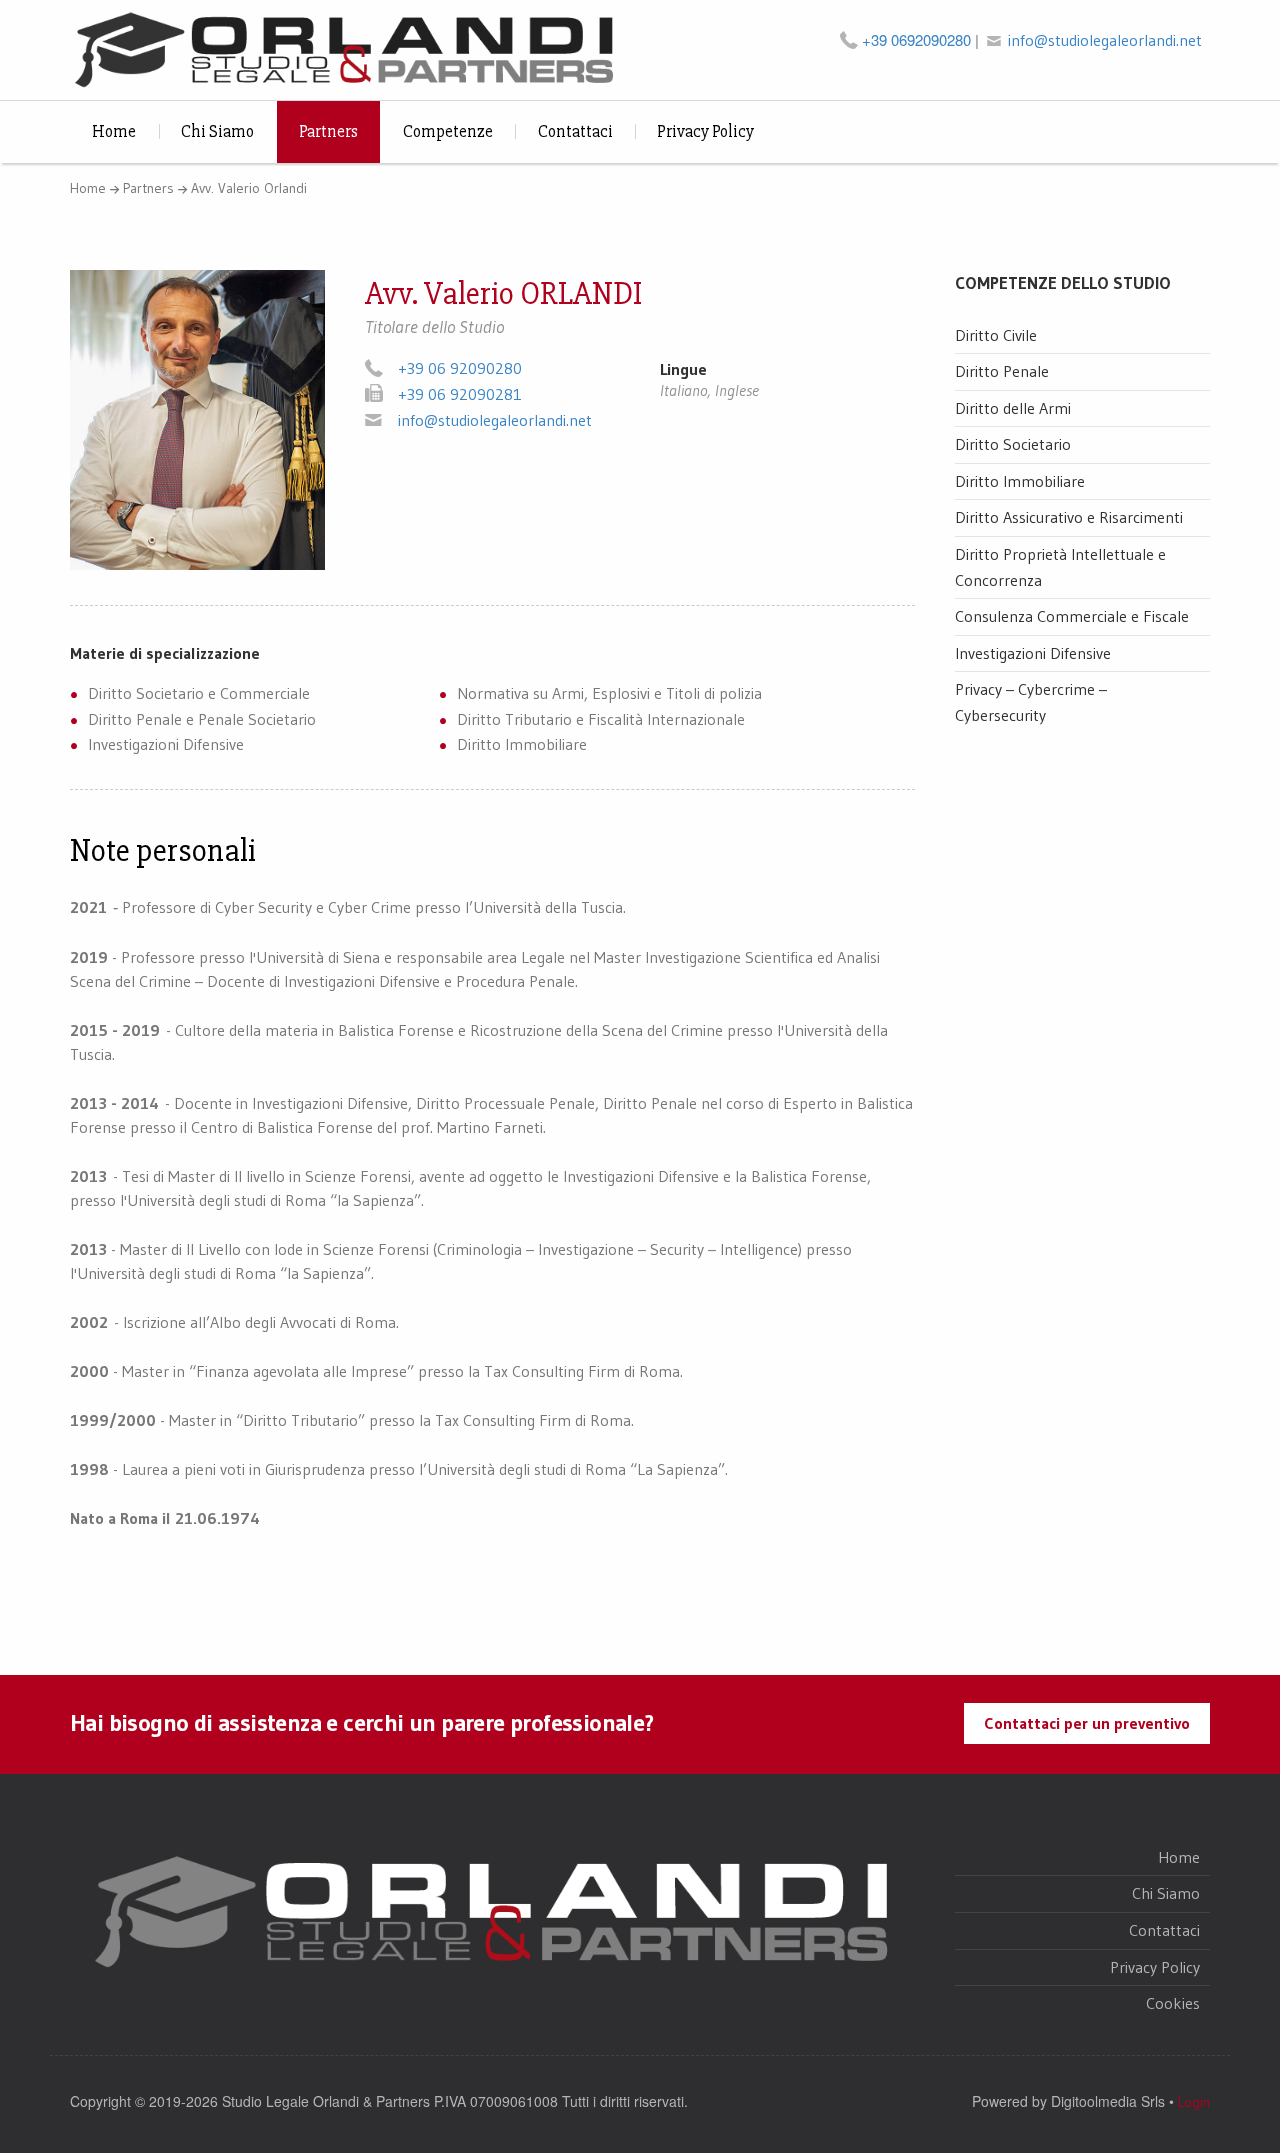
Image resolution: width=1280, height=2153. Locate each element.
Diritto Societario (1013, 444)
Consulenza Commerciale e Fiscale (1072, 616)
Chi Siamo (217, 131)
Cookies (1173, 2003)
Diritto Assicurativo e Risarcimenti (1069, 517)
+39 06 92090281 (460, 394)
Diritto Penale (1002, 371)
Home (114, 131)
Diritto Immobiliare (1020, 481)
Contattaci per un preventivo (1087, 1723)
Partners (328, 131)
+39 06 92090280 (460, 368)
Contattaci (575, 131)
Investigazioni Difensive (1033, 653)
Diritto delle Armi (1013, 408)
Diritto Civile (996, 335)
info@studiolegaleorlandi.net (1105, 40)
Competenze (448, 131)
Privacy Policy (705, 131)
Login (1194, 2102)
